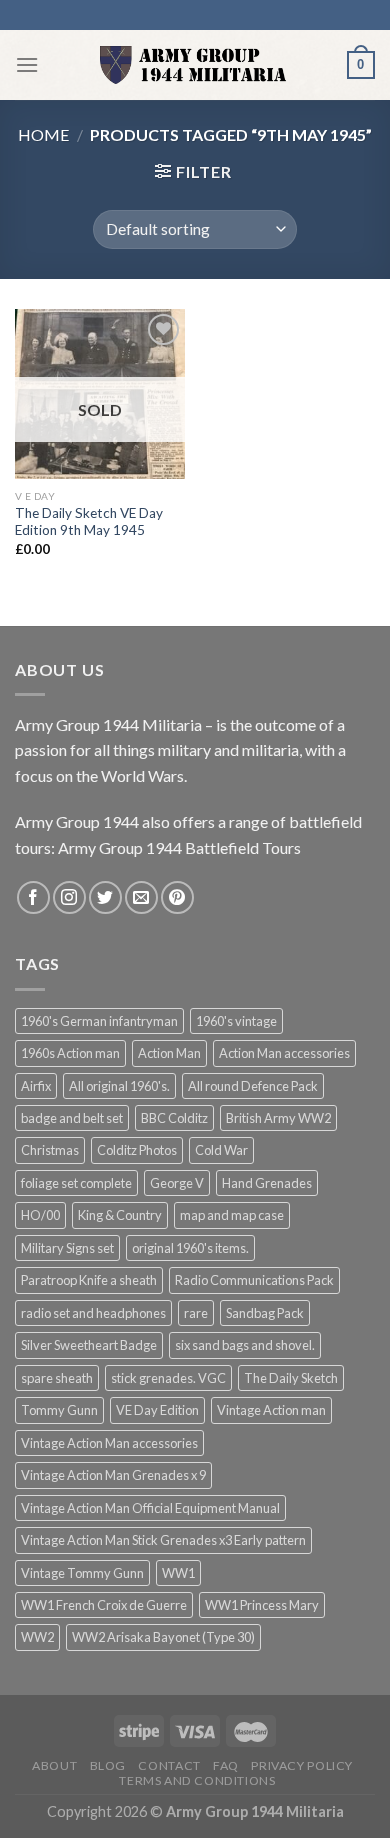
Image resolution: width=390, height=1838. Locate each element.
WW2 (37, 1637)
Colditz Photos (137, 1150)
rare (196, 1313)
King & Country (120, 1215)
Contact (169, 1765)
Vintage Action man (271, 1410)
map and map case (232, 1215)
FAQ (226, 1765)
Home (43, 134)
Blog (108, 1765)
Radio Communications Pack (254, 1280)
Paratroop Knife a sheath (89, 1280)
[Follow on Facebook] (33, 897)
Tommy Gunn (59, 1410)
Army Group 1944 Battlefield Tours (179, 847)
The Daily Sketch (291, 1378)
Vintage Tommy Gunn (82, 1573)
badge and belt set (72, 1118)
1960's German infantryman (99, 1021)
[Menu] (27, 64)
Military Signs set (67, 1248)
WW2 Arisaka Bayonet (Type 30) (163, 1637)
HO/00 (40, 1215)
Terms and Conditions (197, 1780)
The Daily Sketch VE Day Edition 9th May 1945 (89, 522)
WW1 (178, 1573)
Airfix (36, 1086)
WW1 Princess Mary (262, 1605)
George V (177, 1183)
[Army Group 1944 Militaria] (193, 65)
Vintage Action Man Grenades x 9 (113, 1475)
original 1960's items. (190, 1248)
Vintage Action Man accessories (109, 1443)
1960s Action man (70, 1053)
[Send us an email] (141, 897)
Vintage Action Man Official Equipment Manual (150, 1508)
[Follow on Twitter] (105, 897)
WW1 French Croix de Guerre (104, 1605)
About (54, 1765)
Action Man (169, 1053)
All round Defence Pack (253, 1086)
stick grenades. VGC (168, 1378)
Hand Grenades (267, 1183)
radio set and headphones (93, 1313)
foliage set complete (76, 1183)
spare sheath (57, 1378)
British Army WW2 (278, 1118)
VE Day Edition (157, 1410)
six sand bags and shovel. (245, 1345)
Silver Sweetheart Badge (89, 1345)
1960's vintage (236, 1021)
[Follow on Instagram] (69, 897)
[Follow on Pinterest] (177, 897)
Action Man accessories (284, 1053)
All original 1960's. (119, 1086)
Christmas (50, 1150)
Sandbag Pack (265, 1313)
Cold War (221, 1150)
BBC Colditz (174, 1118)
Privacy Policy (302, 1765)
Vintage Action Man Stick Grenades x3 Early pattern (163, 1540)
